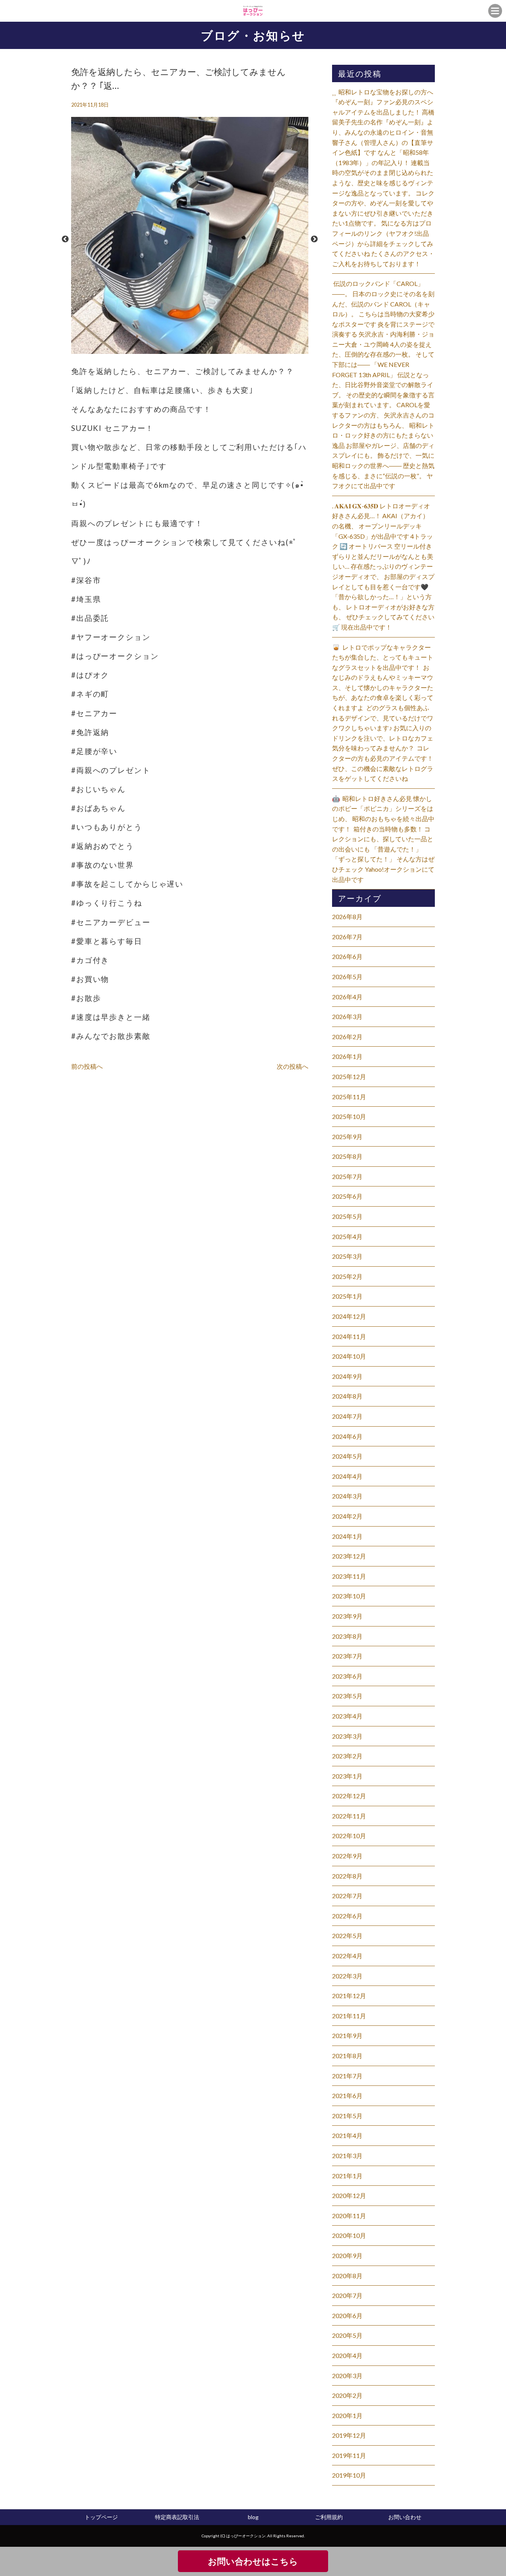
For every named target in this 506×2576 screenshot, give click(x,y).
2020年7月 (347, 2295)
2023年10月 (349, 1596)
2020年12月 (349, 2195)
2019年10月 (349, 2475)
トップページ (101, 2517)
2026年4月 (347, 997)
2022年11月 (349, 1816)
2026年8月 (347, 917)
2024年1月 (347, 1536)
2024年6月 (347, 1436)
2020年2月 (347, 2395)
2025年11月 (349, 1097)
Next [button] (314, 239)
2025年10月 (349, 1116)
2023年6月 (347, 1676)
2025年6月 (347, 1196)
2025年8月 (347, 1156)
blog (253, 2517)
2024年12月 (349, 1316)
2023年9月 (347, 1616)
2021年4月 (347, 2135)
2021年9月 (347, 2035)
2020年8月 (347, 2276)
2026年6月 (347, 956)
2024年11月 (349, 1336)
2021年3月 (347, 2156)
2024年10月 (349, 1356)
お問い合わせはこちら (253, 2561)
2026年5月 (347, 977)
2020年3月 (347, 2376)
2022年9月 (347, 1856)
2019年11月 (349, 2455)
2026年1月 (347, 1056)
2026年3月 (347, 1016)
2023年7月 (347, 1656)
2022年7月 (347, 1896)
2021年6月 (347, 2096)
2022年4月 (347, 1956)
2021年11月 (349, 2016)
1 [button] (182, 350)
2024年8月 (347, 1396)
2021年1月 (347, 2176)
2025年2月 (347, 1276)
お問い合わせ (405, 2517)
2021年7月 (347, 2076)
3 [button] (198, 350)
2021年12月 (349, 1996)
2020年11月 (349, 2216)
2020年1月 (347, 2415)
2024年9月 (347, 1376)
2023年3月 (347, 1736)
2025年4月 (347, 1236)
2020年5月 (347, 2335)
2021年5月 (347, 2116)
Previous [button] (65, 239)
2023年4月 (347, 1716)
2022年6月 (347, 1916)
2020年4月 (347, 2355)
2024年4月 (347, 1476)
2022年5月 (347, 1936)
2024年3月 (347, 1496)
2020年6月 (347, 2316)
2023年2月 (347, 1756)
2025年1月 (347, 1296)
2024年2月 (347, 1516)
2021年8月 (347, 2056)
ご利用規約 (329, 2517)
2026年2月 (347, 1037)
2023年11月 (349, 1576)
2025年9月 (347, 1137)
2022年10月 (349, 1836)
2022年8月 (347, 1876)
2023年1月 (347, 1776)
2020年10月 (349, 2235)
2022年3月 (347, 1976)
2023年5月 (347, 1696)
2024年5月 (347, 1456)
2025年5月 (347, 1216)
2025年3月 (347, 1256)
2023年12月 (349, 1556)
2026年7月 (347, 937)
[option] (190, 239)
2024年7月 (347, 1416)
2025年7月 (347, 1176)
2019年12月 (349, 2435)
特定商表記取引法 (177, 2517)
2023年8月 (347, 1636)
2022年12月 (349, 1796)
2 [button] (190, 350)
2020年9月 (347, 2255)
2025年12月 (349, 1076)
